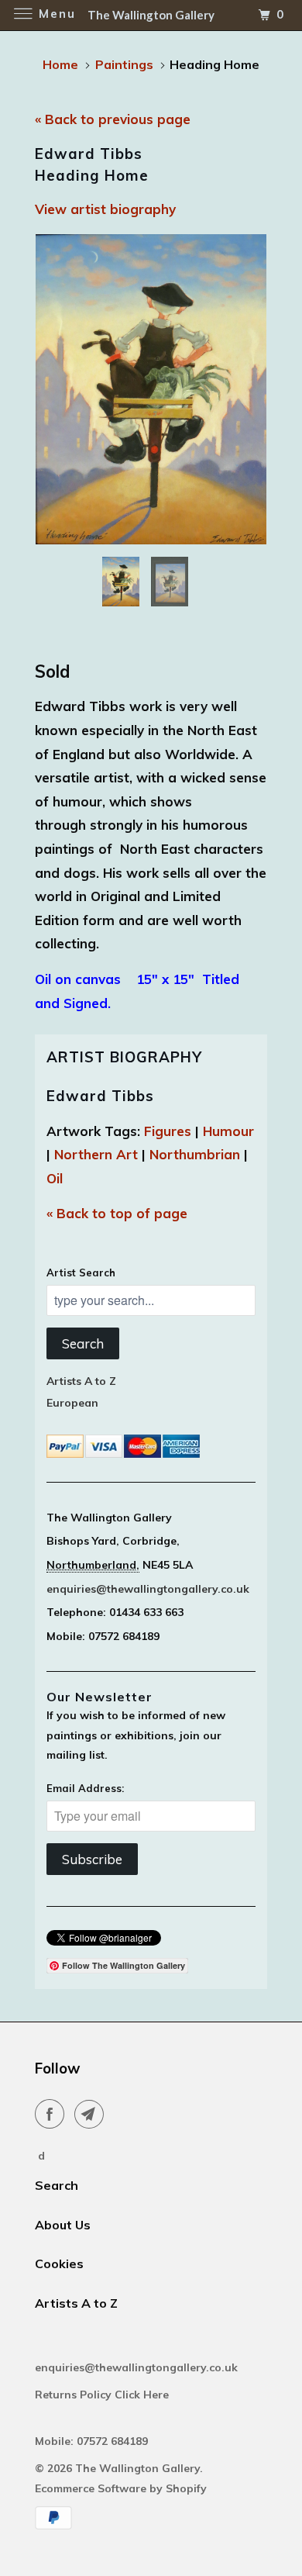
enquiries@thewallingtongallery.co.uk (148, 1589)
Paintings (124, 64)
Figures (168, 1131)
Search (83, 1343)
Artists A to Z (81, 1381)
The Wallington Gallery (137, 2468)
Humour (228, 1131)
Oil (55, 1178)
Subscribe (92, 1859)
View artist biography (105, 209)
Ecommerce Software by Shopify (121, 2488)
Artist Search (81, 1272)
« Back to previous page (113, 119)
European (72, 1403)
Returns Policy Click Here (103, 2395)
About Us (63, 2225)
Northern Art (96, 1154)
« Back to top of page (117, 1213)
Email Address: (85, 1788)
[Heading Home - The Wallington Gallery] (151, 389)
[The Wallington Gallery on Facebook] (53, 2114)
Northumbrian (195, 1154)
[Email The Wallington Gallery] (92, 2114)
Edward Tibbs (100, 1096)
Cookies (59, 2263)
